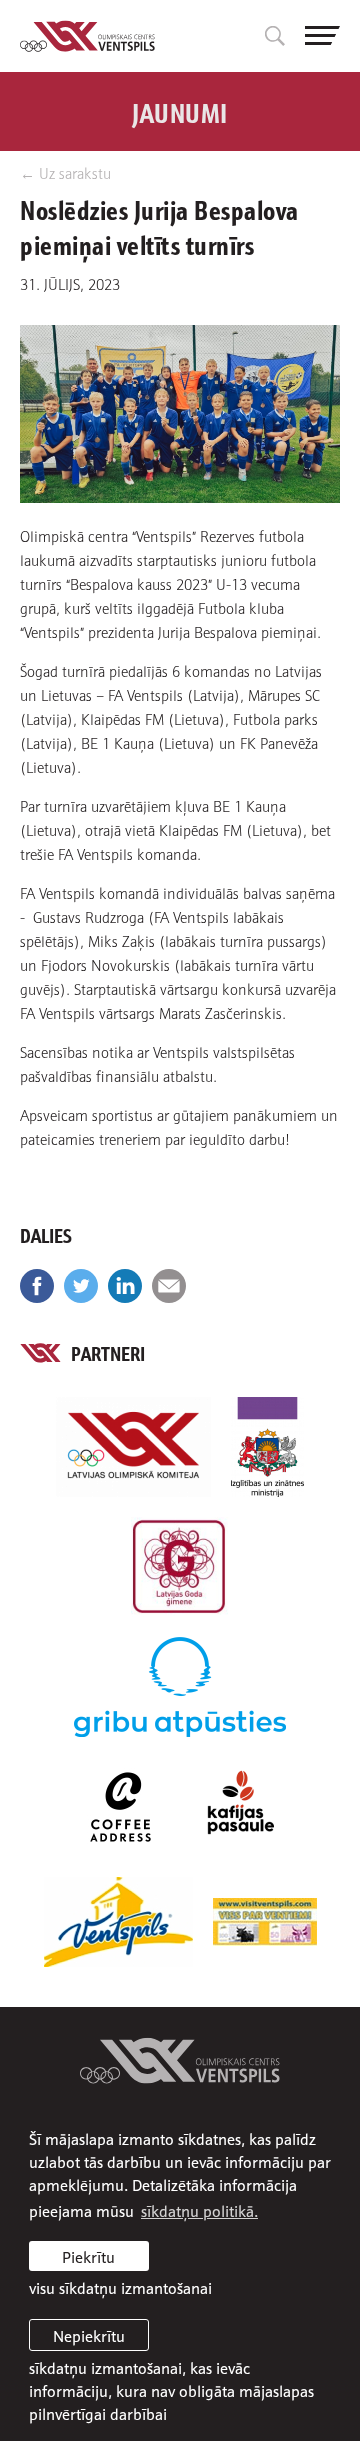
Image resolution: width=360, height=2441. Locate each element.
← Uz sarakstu (65, 172)
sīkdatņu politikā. (199, 2210)
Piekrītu (88, 2256)
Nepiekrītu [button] (89, 2335)
